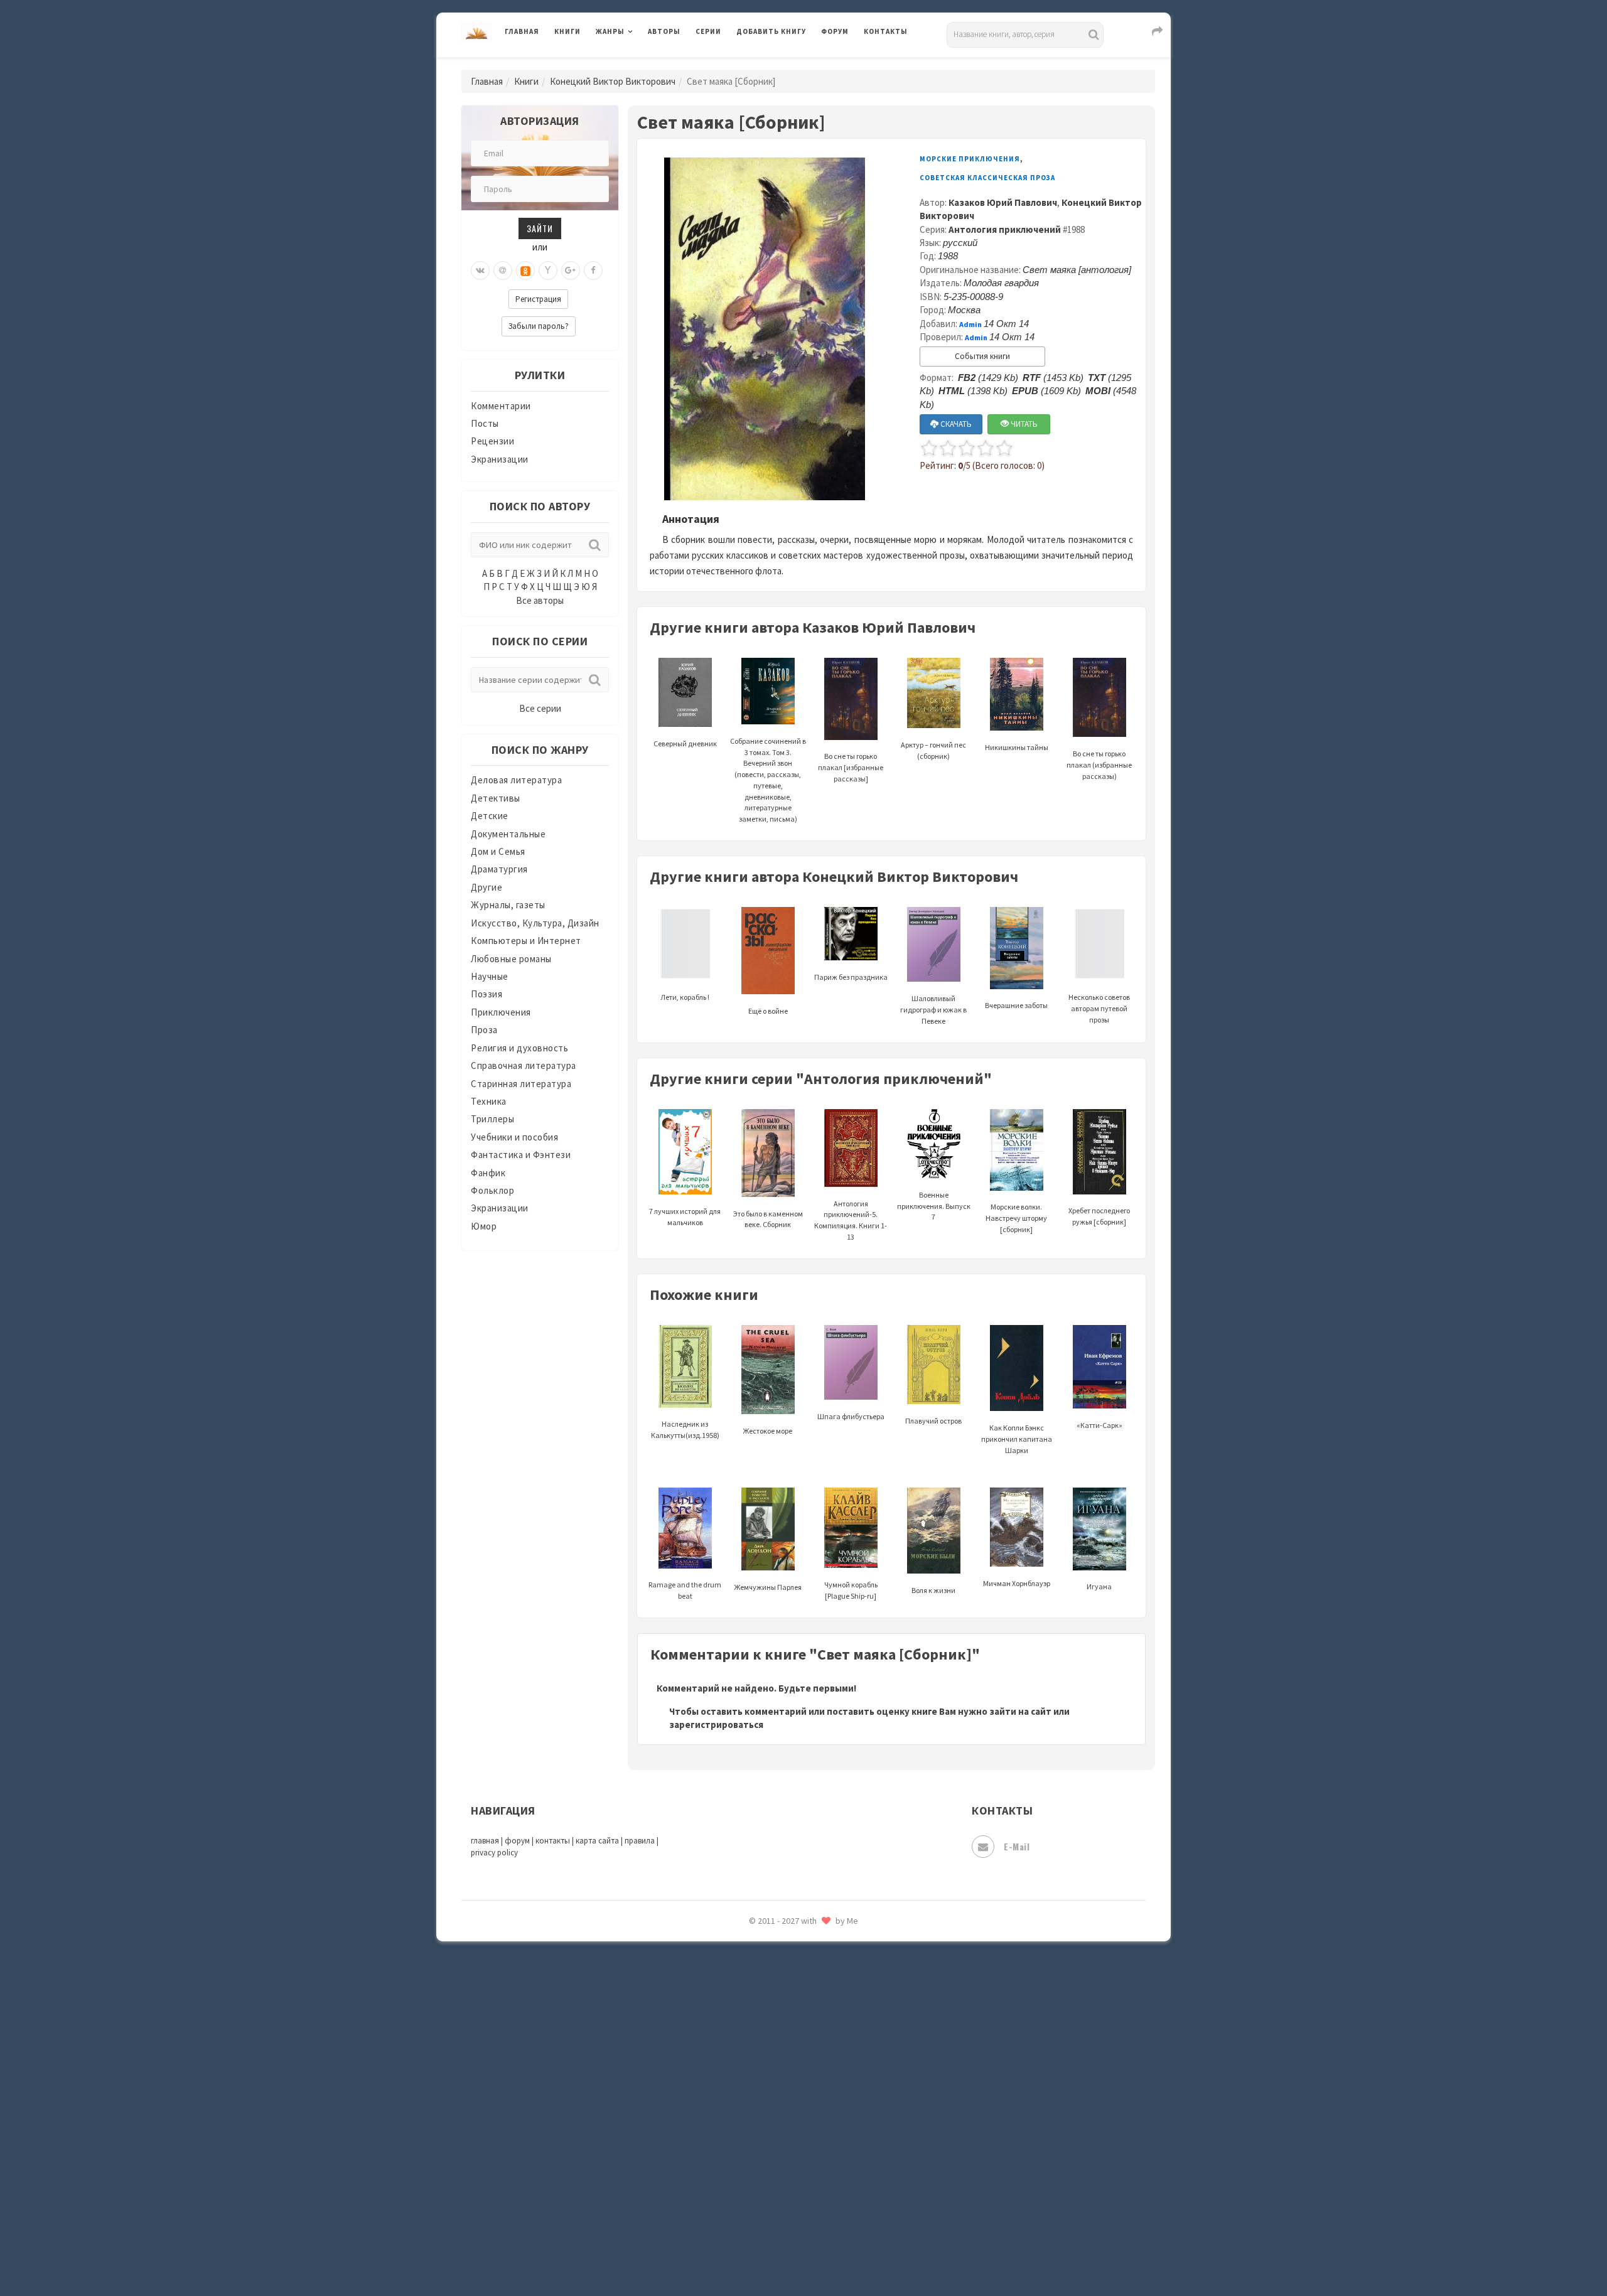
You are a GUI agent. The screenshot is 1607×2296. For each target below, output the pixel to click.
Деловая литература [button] (640, 64)
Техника (489, 1101)
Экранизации (500, 459)
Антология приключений (1005, 229)
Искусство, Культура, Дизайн (535, 923)
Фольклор (492, 1190)
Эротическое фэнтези (786, 2225)
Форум (835, 31)
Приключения (501, 1012)
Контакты (886, 31)
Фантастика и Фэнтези (521, 1155)
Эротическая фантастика (793, 2197)
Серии (708, 31)
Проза (484, 1030)
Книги (567, 31)
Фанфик (488, 1173)
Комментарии (501, 406)
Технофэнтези (769, 2001)
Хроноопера (763, 2113)
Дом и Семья (498, 851)
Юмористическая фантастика (803, 2253)
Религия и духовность (519, 1048)
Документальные (508, 834)
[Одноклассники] (525, 271)
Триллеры (492, 1119)
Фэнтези (756, 2085)
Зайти (540, 228)
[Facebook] (593, 271)
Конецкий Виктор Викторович (613, 81)
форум (517, 1841)
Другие (486, 887)
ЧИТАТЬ (1023, 424)
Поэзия (486, 994)
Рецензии (492, 441)
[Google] (571, 271)
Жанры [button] (610, 31)
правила (640, 1841)
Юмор (484, 1226)
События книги (982, 356)
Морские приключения (970, 159)
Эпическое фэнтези (780, 2169)
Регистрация (538, 299)
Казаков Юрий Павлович (1003, 202)
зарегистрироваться (716, 1725)
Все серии (540, 708)
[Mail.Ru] (503, 271)
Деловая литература (781, 64)
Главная (522, 31)
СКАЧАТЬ (955, 424)
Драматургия (499, 869)
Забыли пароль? (539, 326)
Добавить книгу (771, 31)
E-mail (1017, 1846)
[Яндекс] (548, 271)
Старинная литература (521, 1084)
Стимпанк (759, 1945)
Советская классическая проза (987, 178)
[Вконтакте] (480, 271)
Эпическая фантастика (788, 2141)
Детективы (496, 798)
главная (485, 1841)
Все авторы (540, 600)
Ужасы (751, 2029)
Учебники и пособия (514, 1137)
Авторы (664, 31)
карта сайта (597, 1841)
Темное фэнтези (773, 1973)
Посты (485, 423)
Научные (490, 976)
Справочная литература (524, 1065)
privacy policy (494, 1853)
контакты (553, 1841)
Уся (745, 2057)
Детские (490, 816)
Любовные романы (511, 959)
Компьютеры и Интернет (526, 941)
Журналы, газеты (508, 905)
